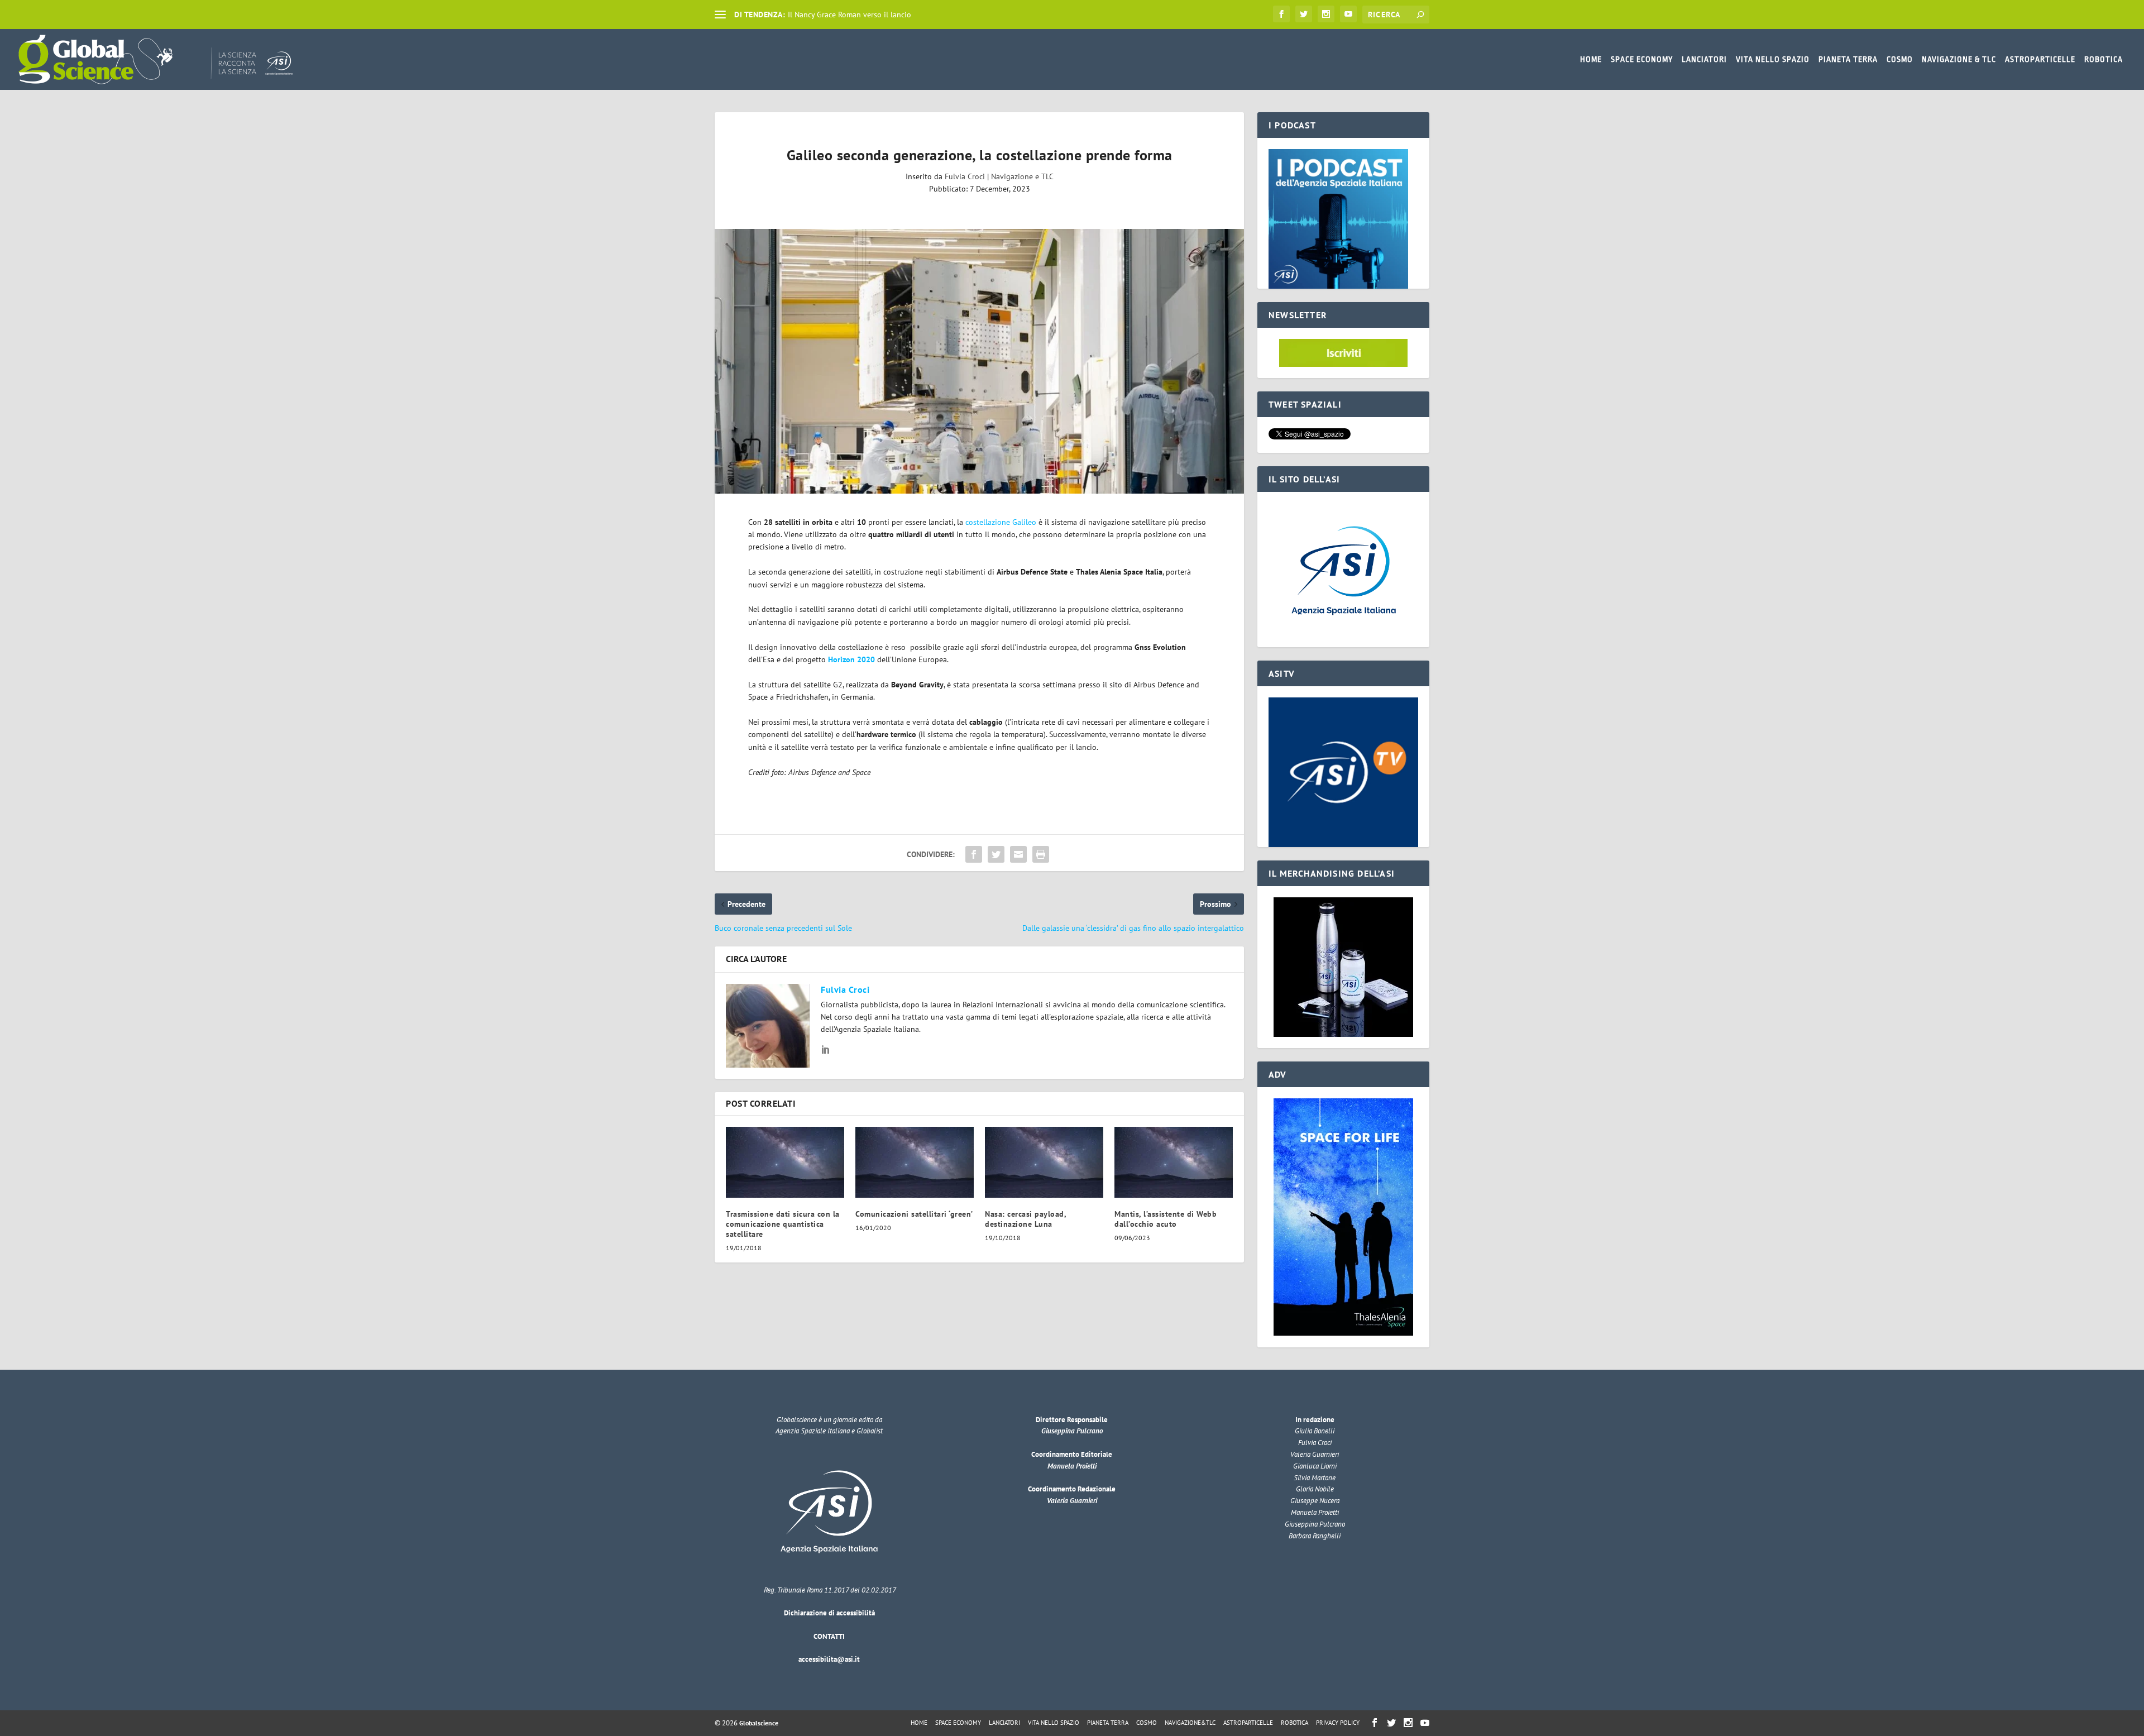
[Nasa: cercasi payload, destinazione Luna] (1044, 1162)
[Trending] (720, 15)
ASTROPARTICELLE (2040, 59)
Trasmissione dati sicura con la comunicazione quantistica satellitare (783, 1224)
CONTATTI (829, 1636)
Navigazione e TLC (1022, 176)
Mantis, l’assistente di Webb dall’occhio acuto (1166, 1219)
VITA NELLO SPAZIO (1773, 59)
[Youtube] (1348, 14)
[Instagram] (1326, 14)
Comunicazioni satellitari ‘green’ (914, 1214)
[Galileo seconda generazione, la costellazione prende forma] (979, 361)
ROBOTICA (2104, 59)
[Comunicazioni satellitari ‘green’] (915, 1162)
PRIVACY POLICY (1338, 1723)
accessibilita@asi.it (829, 1659)
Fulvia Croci (965, 176)
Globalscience (759, 1723)
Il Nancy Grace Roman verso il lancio (850, 15)
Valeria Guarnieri (1072, 1501)
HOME (1591, 59)
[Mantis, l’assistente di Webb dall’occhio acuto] (1174, 1162)
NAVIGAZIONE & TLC (1959, 59)
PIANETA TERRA (1848, 59)
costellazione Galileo (1001, 522)
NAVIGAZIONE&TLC (1190, 1723)
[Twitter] (1304, 14)
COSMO (1900, 59)
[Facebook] (1281, 14)
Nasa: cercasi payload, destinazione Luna (1025, 1219)
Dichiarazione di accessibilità (829, 1613)
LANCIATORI (1704, 59)
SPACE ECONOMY (1642, 59)
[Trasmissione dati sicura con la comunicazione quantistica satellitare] (785, 1162)
